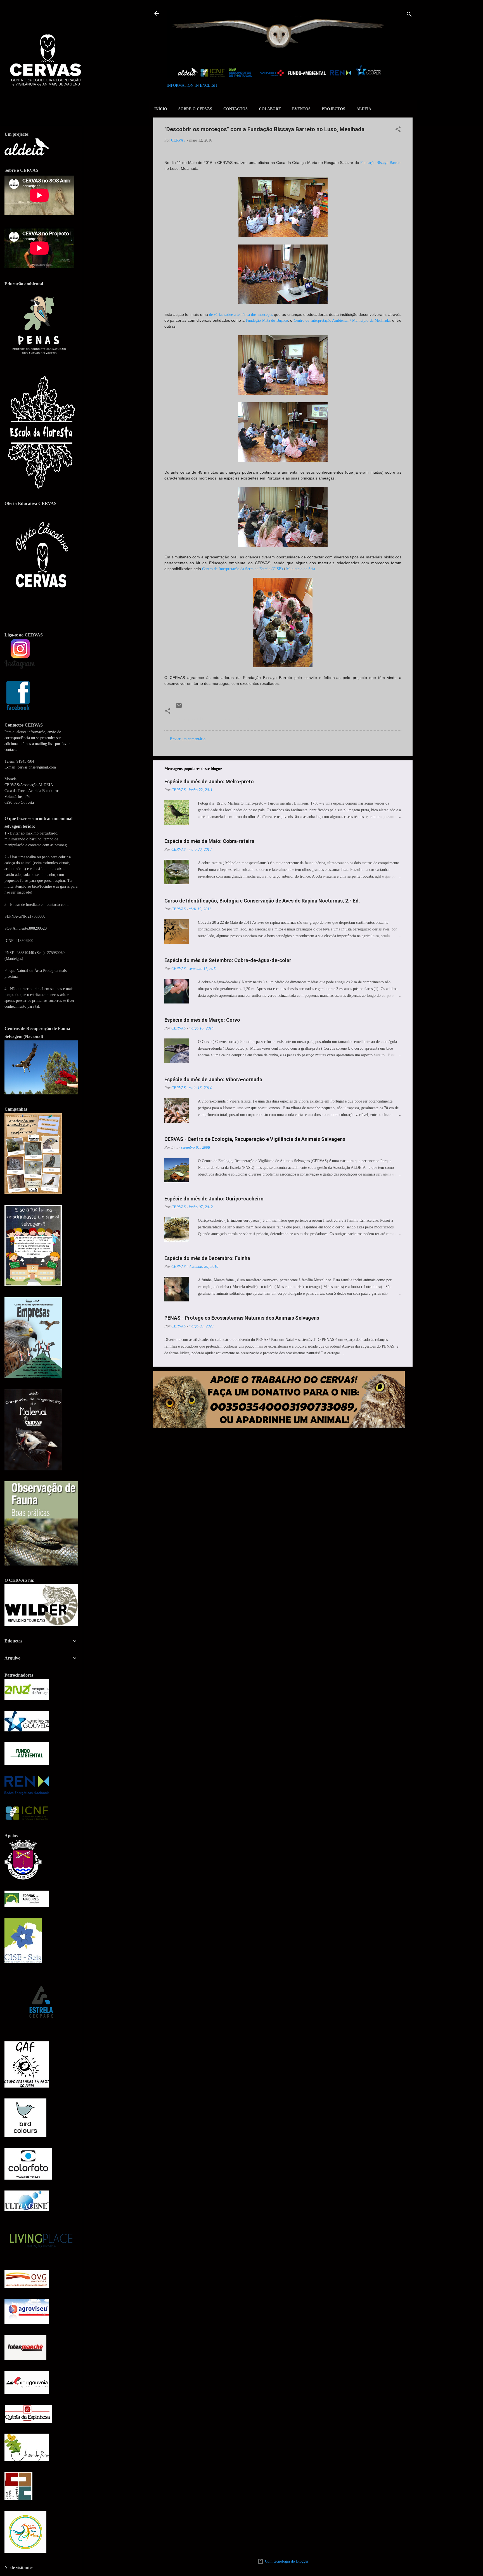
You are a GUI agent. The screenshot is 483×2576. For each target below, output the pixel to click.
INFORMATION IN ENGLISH (192, 85)
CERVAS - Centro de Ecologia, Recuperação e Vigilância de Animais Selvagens (255, 1139)
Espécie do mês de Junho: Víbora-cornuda (213, 1079)
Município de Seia (301, 569)
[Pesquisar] (409, 15)
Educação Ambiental (194, 719)
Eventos (301, 109)
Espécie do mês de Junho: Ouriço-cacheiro (214, 1199)
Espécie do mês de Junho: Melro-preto (209, 782)
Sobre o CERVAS (195, 109)
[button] (398, 130)
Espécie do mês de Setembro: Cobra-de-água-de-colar (228, 960)
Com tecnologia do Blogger (286, 2561)
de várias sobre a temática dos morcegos (241, 315)
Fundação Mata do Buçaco (267, 320)
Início (161, 109)
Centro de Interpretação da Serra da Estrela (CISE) (242, 569)
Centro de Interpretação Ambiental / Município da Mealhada (342, 320)
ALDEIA (364, 109)
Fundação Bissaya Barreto (381, 163)
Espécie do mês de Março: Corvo (202, 1020)
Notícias (224, 719)
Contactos (235, 109)
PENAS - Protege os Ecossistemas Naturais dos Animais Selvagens (242, 1318)
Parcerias (245, 719)
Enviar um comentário (188, 739)
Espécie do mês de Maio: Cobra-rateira (209, 841)
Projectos (333, 109)
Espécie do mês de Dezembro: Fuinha (207, 1258)
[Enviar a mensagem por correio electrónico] (179, 708)
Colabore (270, 109)
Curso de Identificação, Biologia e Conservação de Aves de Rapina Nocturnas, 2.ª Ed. (262, 901)
